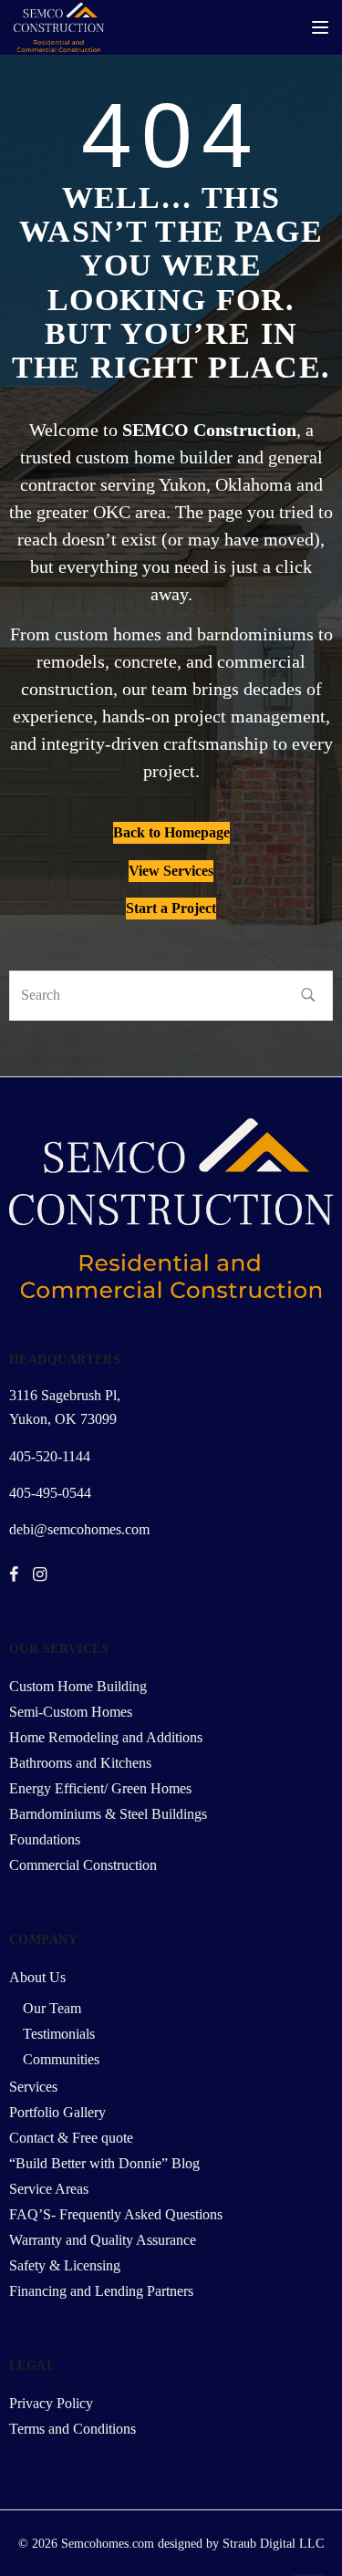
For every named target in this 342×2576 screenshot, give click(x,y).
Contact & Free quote (71, 2138)
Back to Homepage (171, 832)
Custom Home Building (78, 1686)
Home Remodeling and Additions (106, 1737)
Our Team (52, 2008)
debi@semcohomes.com (79, 1529)
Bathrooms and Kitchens (80, 1763)
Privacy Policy (51, 2403)
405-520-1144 (50, 1456)
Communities (61, 2059)
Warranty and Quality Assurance (103, 2240)
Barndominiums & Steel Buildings (108, 1814)
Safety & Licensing (65, 2265)
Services (33, 2087)
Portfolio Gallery (57, 2112)
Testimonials (59, 2034)
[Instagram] (40, 1575)
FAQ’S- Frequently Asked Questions (116, 2214)
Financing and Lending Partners (101, 2291)
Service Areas (49, 2189)
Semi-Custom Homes (71, 1712)
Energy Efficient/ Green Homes (100, 1788)
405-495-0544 (50, 1493)
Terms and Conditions (73, 2429)
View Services (171, 871)
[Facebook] (14, 1575)
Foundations (45, 1839)
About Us (37, 1977)
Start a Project (171, 908)
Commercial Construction (83, 1865)
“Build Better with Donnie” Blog (104, 2163)
